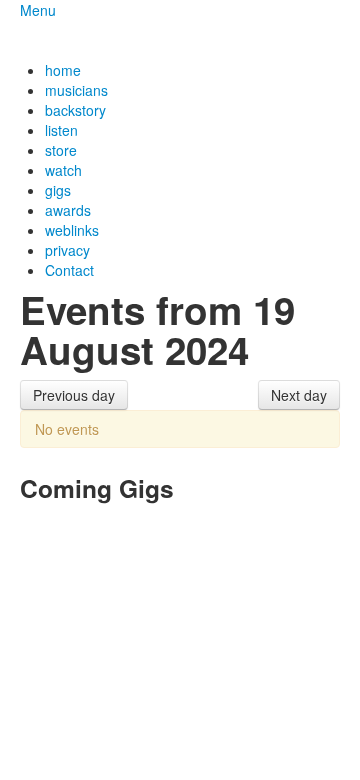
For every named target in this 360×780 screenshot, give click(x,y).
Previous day (74, 395)
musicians (76, 90)
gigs (58, 190)
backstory (75, 110)
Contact (69, 270)
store (61, 150)
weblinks (72, 230)
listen (61, 130)
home (63, 70)
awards (68, 210)
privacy (67, 250)
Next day (299, 395)
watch (63, 170)
